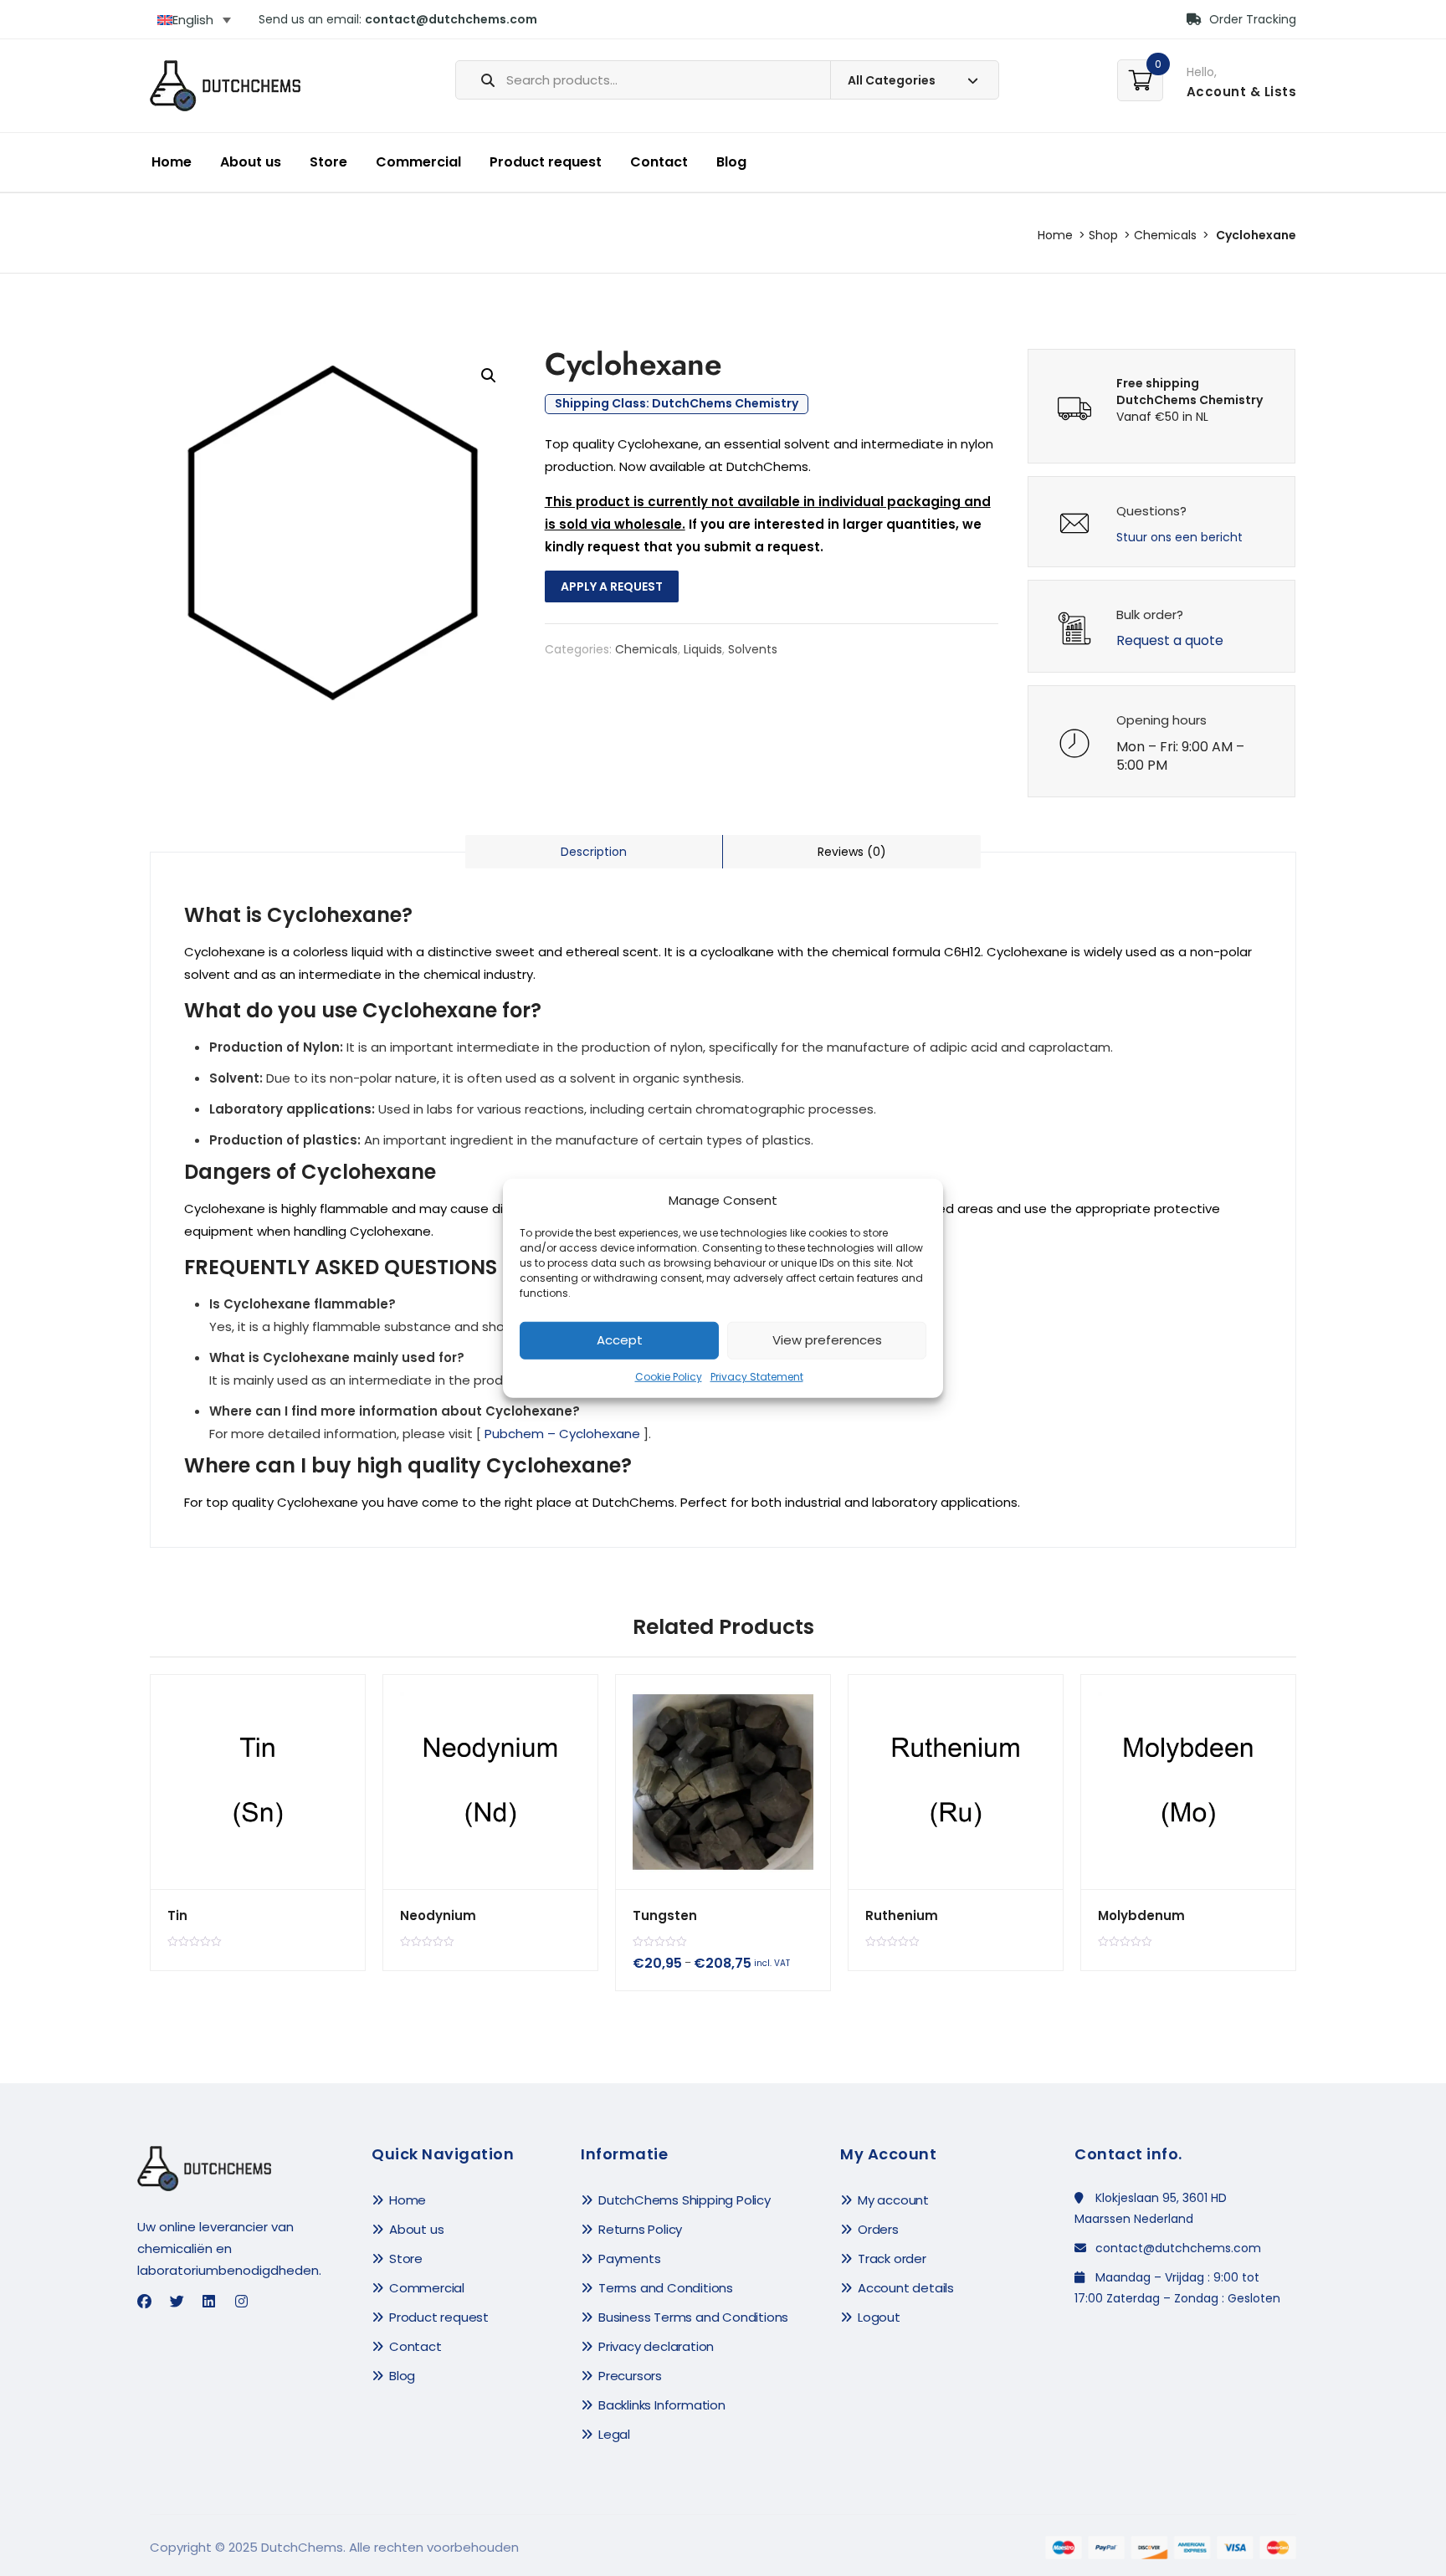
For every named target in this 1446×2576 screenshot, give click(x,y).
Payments (629, 2258)
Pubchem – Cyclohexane (562, 1434)
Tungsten (665, 1915)
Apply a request (612, 586)
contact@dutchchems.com (451, 19)
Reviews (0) (852, 852)
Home (172, 162)
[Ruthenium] (956, 1782)
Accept (620, 1340)
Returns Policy (640, 2229)
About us (251, 162)
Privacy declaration (656, 2346)
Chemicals (1165, 235)
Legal (614, 2434)
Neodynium (438, 1915)
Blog (731, 162)
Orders (878, 2229)
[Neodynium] (490, 1782)
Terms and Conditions (666, 2288)
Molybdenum (1141, 1915)
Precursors (630, 2376)
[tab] (594, 852)
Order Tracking (1251, 19)
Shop (1103, 235)
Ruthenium (902, 1915)
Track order (892, 2258)
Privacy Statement (757, 1377)
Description (594, 852)
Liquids (703, 649)
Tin (177, 1915)
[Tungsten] (723, 1782)
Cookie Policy (669, 1377)
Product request (546, 162)
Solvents (753, 649)
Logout (879, 2317)
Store (328, 162)
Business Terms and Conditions (693, 2317)
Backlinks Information (662, 2405)
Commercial (418, 162)
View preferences (827, 1340)
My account (893, 2200)
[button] (489, 376)
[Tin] (258, 1782)
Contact (659, 162)
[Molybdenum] (1188, 1782)
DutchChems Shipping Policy (685, 2200)
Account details (906, 2288)
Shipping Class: (677, 404)
